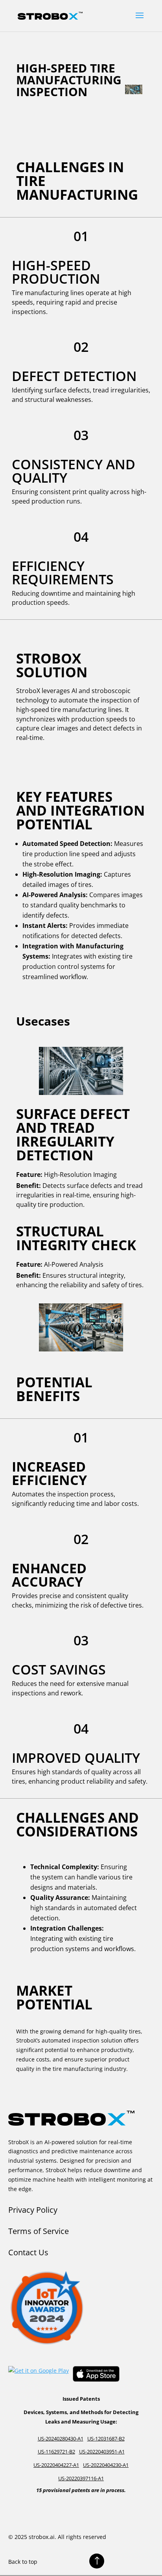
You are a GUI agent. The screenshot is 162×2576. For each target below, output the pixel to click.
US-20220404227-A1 (56, 2465)
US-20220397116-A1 (81, 2478)
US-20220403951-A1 (102, 2451)
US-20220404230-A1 (106, 2465)
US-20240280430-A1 (61, 2438)
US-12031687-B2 (106, 2438)
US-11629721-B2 (56, 2451)
